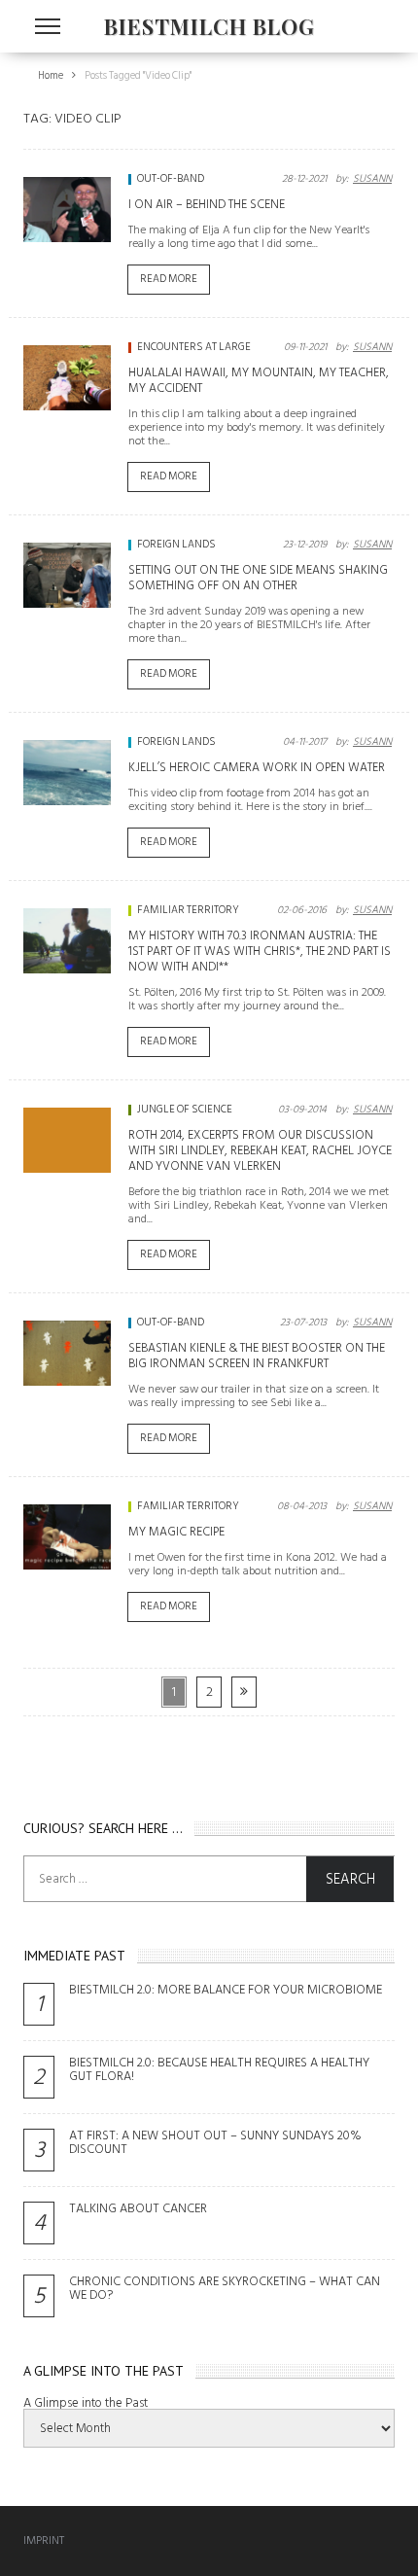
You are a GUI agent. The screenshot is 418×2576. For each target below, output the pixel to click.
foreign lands (176, 545)
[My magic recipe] (67, 1537)
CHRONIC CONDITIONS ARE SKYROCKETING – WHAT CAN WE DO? (225, 2288)
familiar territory (188, 910)
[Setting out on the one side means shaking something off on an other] (67, 576)
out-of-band (171, 179)
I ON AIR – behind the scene (207, 204)
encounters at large (194, 347)
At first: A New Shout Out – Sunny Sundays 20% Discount (215, 2142)
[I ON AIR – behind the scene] (67, 210)
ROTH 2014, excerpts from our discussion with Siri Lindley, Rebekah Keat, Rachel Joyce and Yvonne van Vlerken (260, 1150)
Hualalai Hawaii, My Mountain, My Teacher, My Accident (259, 380)
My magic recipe (176, 1532)
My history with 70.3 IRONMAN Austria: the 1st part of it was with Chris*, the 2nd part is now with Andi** (260, 951)
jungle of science (185, 1110)
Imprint (44, 2541)
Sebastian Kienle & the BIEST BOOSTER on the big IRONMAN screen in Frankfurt (257, 1356)
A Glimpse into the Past (86, 2403)
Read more (169, 279)
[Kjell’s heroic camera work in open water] (67, 773)
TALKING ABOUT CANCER (138, 2208)
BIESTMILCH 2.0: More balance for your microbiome (226, 1990)
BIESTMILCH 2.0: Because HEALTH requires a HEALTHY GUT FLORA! (219, 2069)
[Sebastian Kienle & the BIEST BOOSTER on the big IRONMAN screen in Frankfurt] (67, 1354)
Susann (372, 179)
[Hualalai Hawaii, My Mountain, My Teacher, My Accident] (67, 378)
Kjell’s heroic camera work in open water (257, 767)
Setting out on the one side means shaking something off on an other (258, 578)
